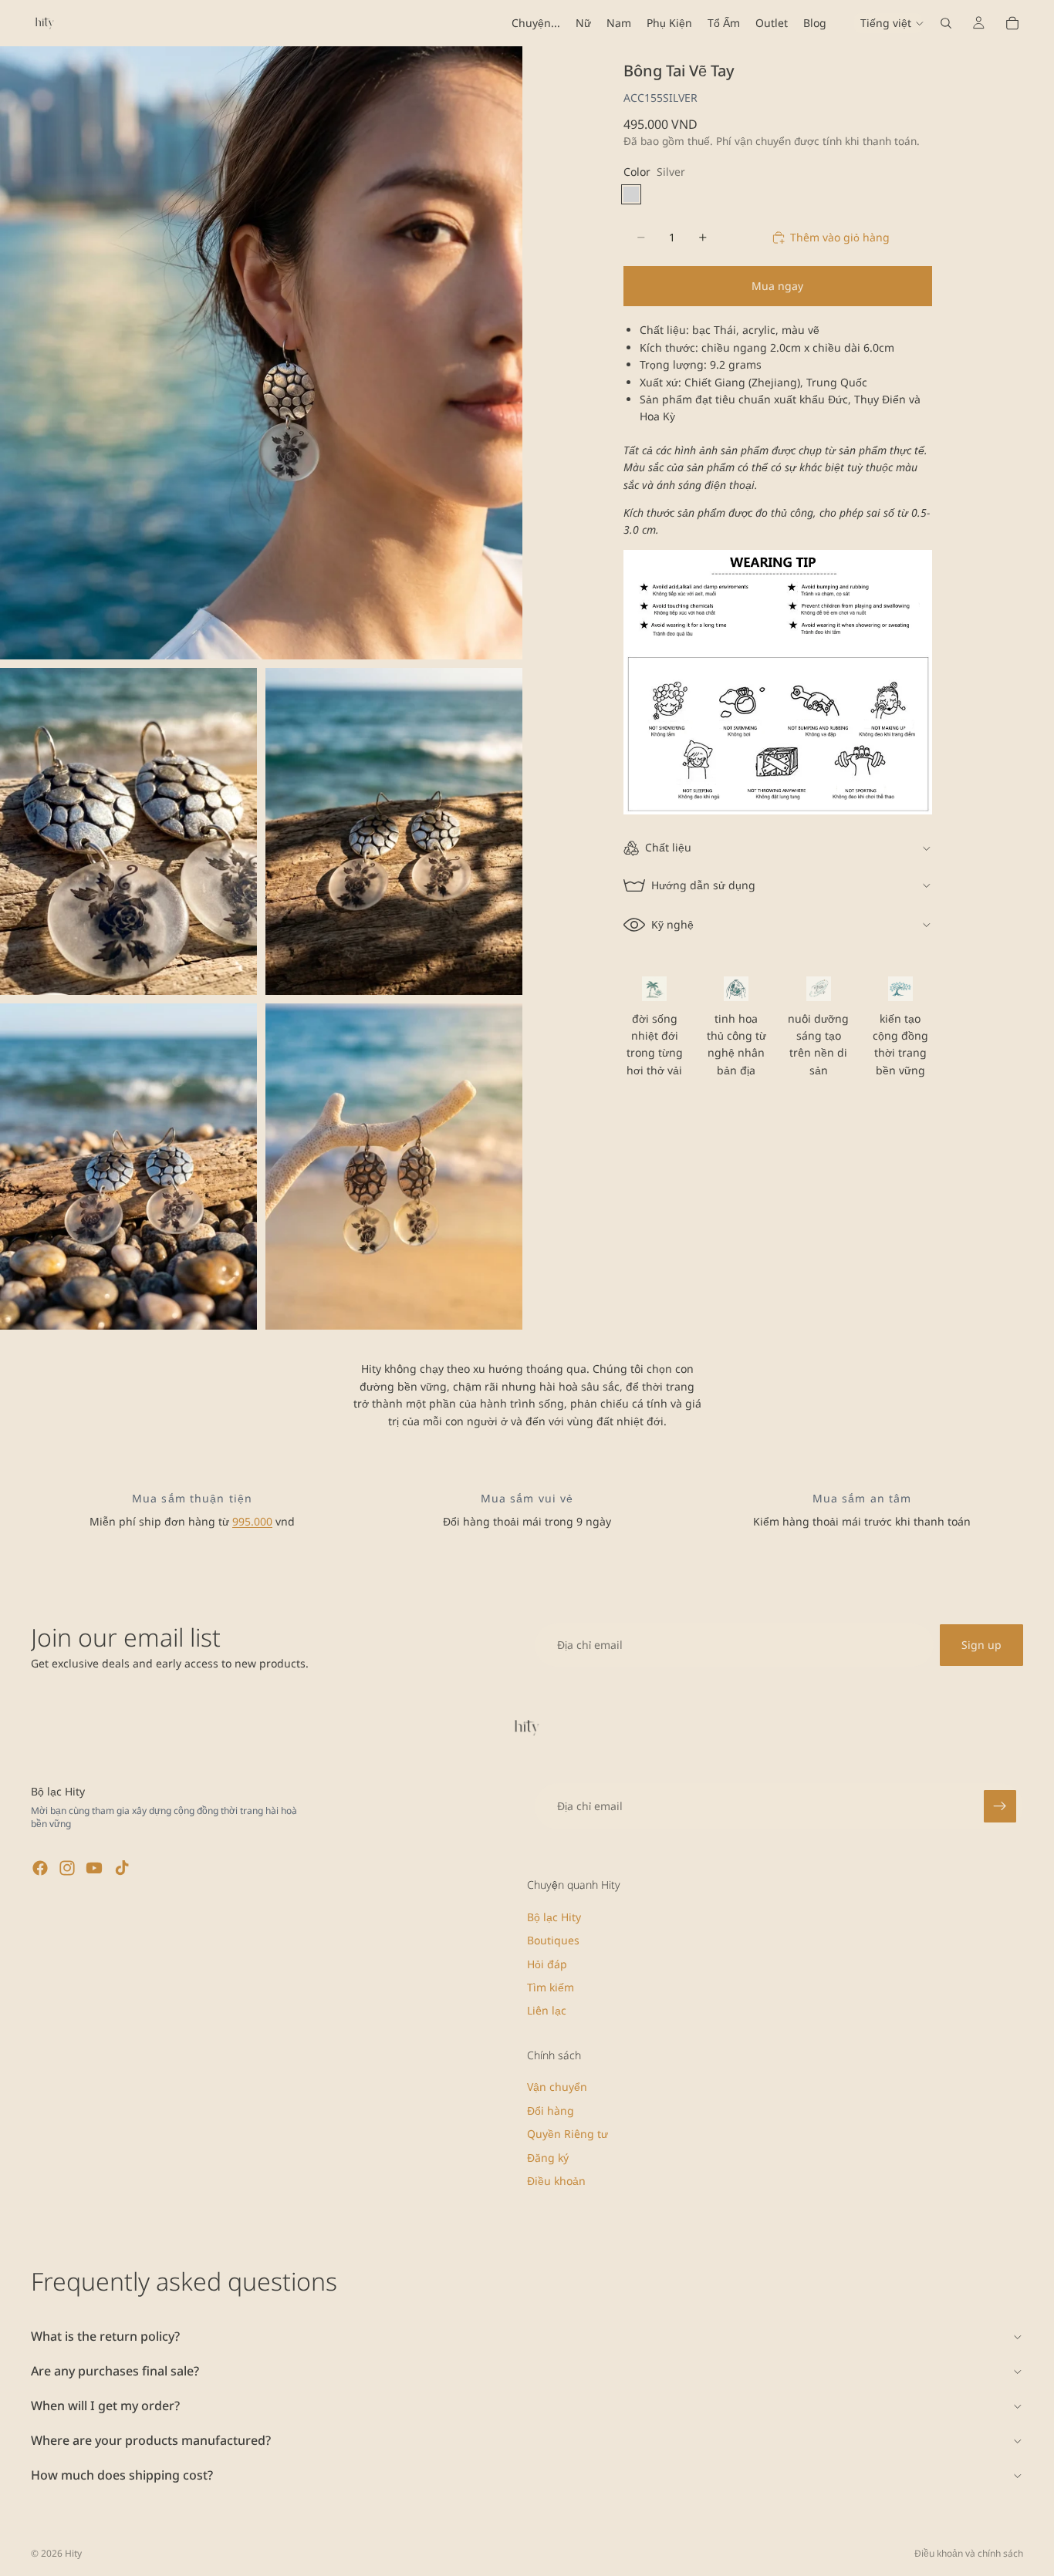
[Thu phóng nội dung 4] (128, 1167)
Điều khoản (556, 2181)
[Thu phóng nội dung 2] (128, 831)
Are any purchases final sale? (115, 2371)
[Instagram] (67, 1868)
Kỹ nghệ (672, 924)
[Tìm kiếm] (946, 23)
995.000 (252, 1521)
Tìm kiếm (551, 1987)
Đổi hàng (551, 2111)
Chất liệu (668, 847)
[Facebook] (40, 1868)
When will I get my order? (105, 2406)
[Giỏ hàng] (1012, 23)
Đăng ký (548, 2158)
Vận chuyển (557, 2087)
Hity (73, 2553)
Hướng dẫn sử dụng (703, 885)
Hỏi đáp (547, 1964)
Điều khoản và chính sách (969, 2553)
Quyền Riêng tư (568, 2134)
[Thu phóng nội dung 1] (261, 353)
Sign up (981, 1645)
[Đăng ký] (1000, 1806)
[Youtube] (94, 1868)
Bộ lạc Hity (554, 1917)
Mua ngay (777, 286)
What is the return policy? (105, 2336)
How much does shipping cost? (122, 2475)
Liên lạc (547, 2011)
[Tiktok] (122, 1868)
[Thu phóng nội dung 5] (394, 1167)
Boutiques (553, 1940)
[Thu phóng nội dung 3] (394, 831)
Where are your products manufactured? (151, 2440)
